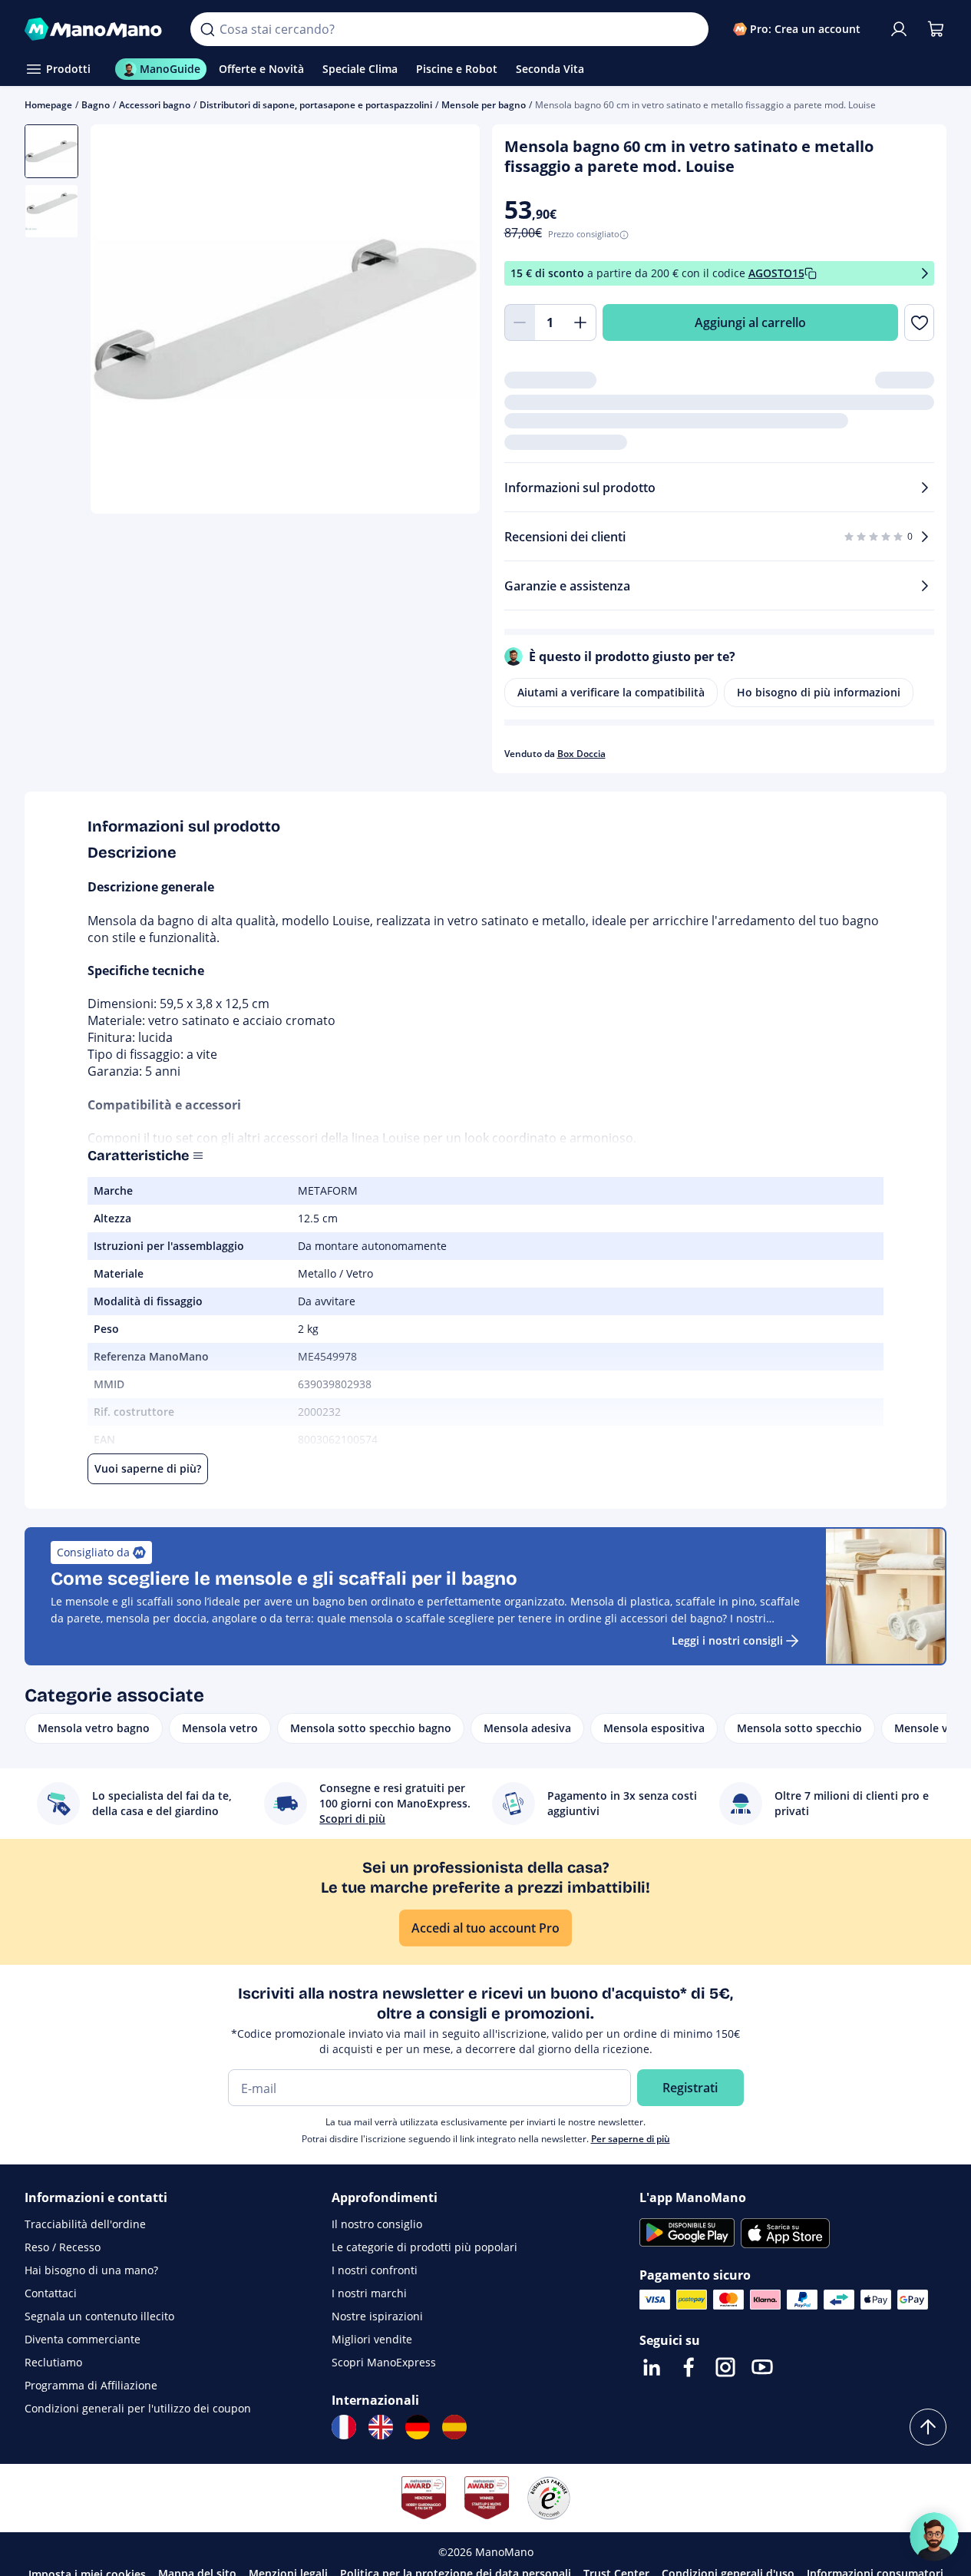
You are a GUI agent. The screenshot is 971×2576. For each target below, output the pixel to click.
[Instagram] (725, 2367)
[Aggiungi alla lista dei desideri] (919, 322)
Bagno (96, 105)
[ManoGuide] (934, 2537)
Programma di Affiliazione (91, 2385)
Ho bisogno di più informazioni (819, 692)
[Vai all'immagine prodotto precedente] (121, 321)
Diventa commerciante (83, 2339)
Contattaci (51, 2293)
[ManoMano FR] (344, 2427)
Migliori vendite (372, 2339)
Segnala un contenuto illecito (99, 2316)
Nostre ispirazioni (377, 2316)
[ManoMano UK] (381, 2427)
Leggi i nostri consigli (727, 1640)
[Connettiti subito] (899, 29)
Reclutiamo (53, 2362)
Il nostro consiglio (377, 2224)
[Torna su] (928, 2427)
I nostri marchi (369, 2293)
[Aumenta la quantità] (581, 322)
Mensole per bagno (484, 105)
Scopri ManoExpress (384, 2362)
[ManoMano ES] (454, 2427)
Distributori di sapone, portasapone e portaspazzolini (316, 105)
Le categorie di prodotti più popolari (424, 2247)
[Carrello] (936, 29)
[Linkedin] (652, 2367)
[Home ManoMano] (95, 29)
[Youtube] (762, 2367)
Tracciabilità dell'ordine (85, 2224)
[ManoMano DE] (418, 2427)
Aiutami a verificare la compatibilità (611, 692)
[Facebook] (689, 2367)
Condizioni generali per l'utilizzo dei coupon (138, 2408)
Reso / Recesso (63, 2247)
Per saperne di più (631, 2139)
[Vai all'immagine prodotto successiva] (449, 321)
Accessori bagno (155, 105)
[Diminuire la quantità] (520, 322)
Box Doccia (581, 754)
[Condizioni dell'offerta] (925, 274)
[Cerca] (207, 29)
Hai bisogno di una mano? (91, 2270)
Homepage (48, 105)
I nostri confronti (375, 2270)
